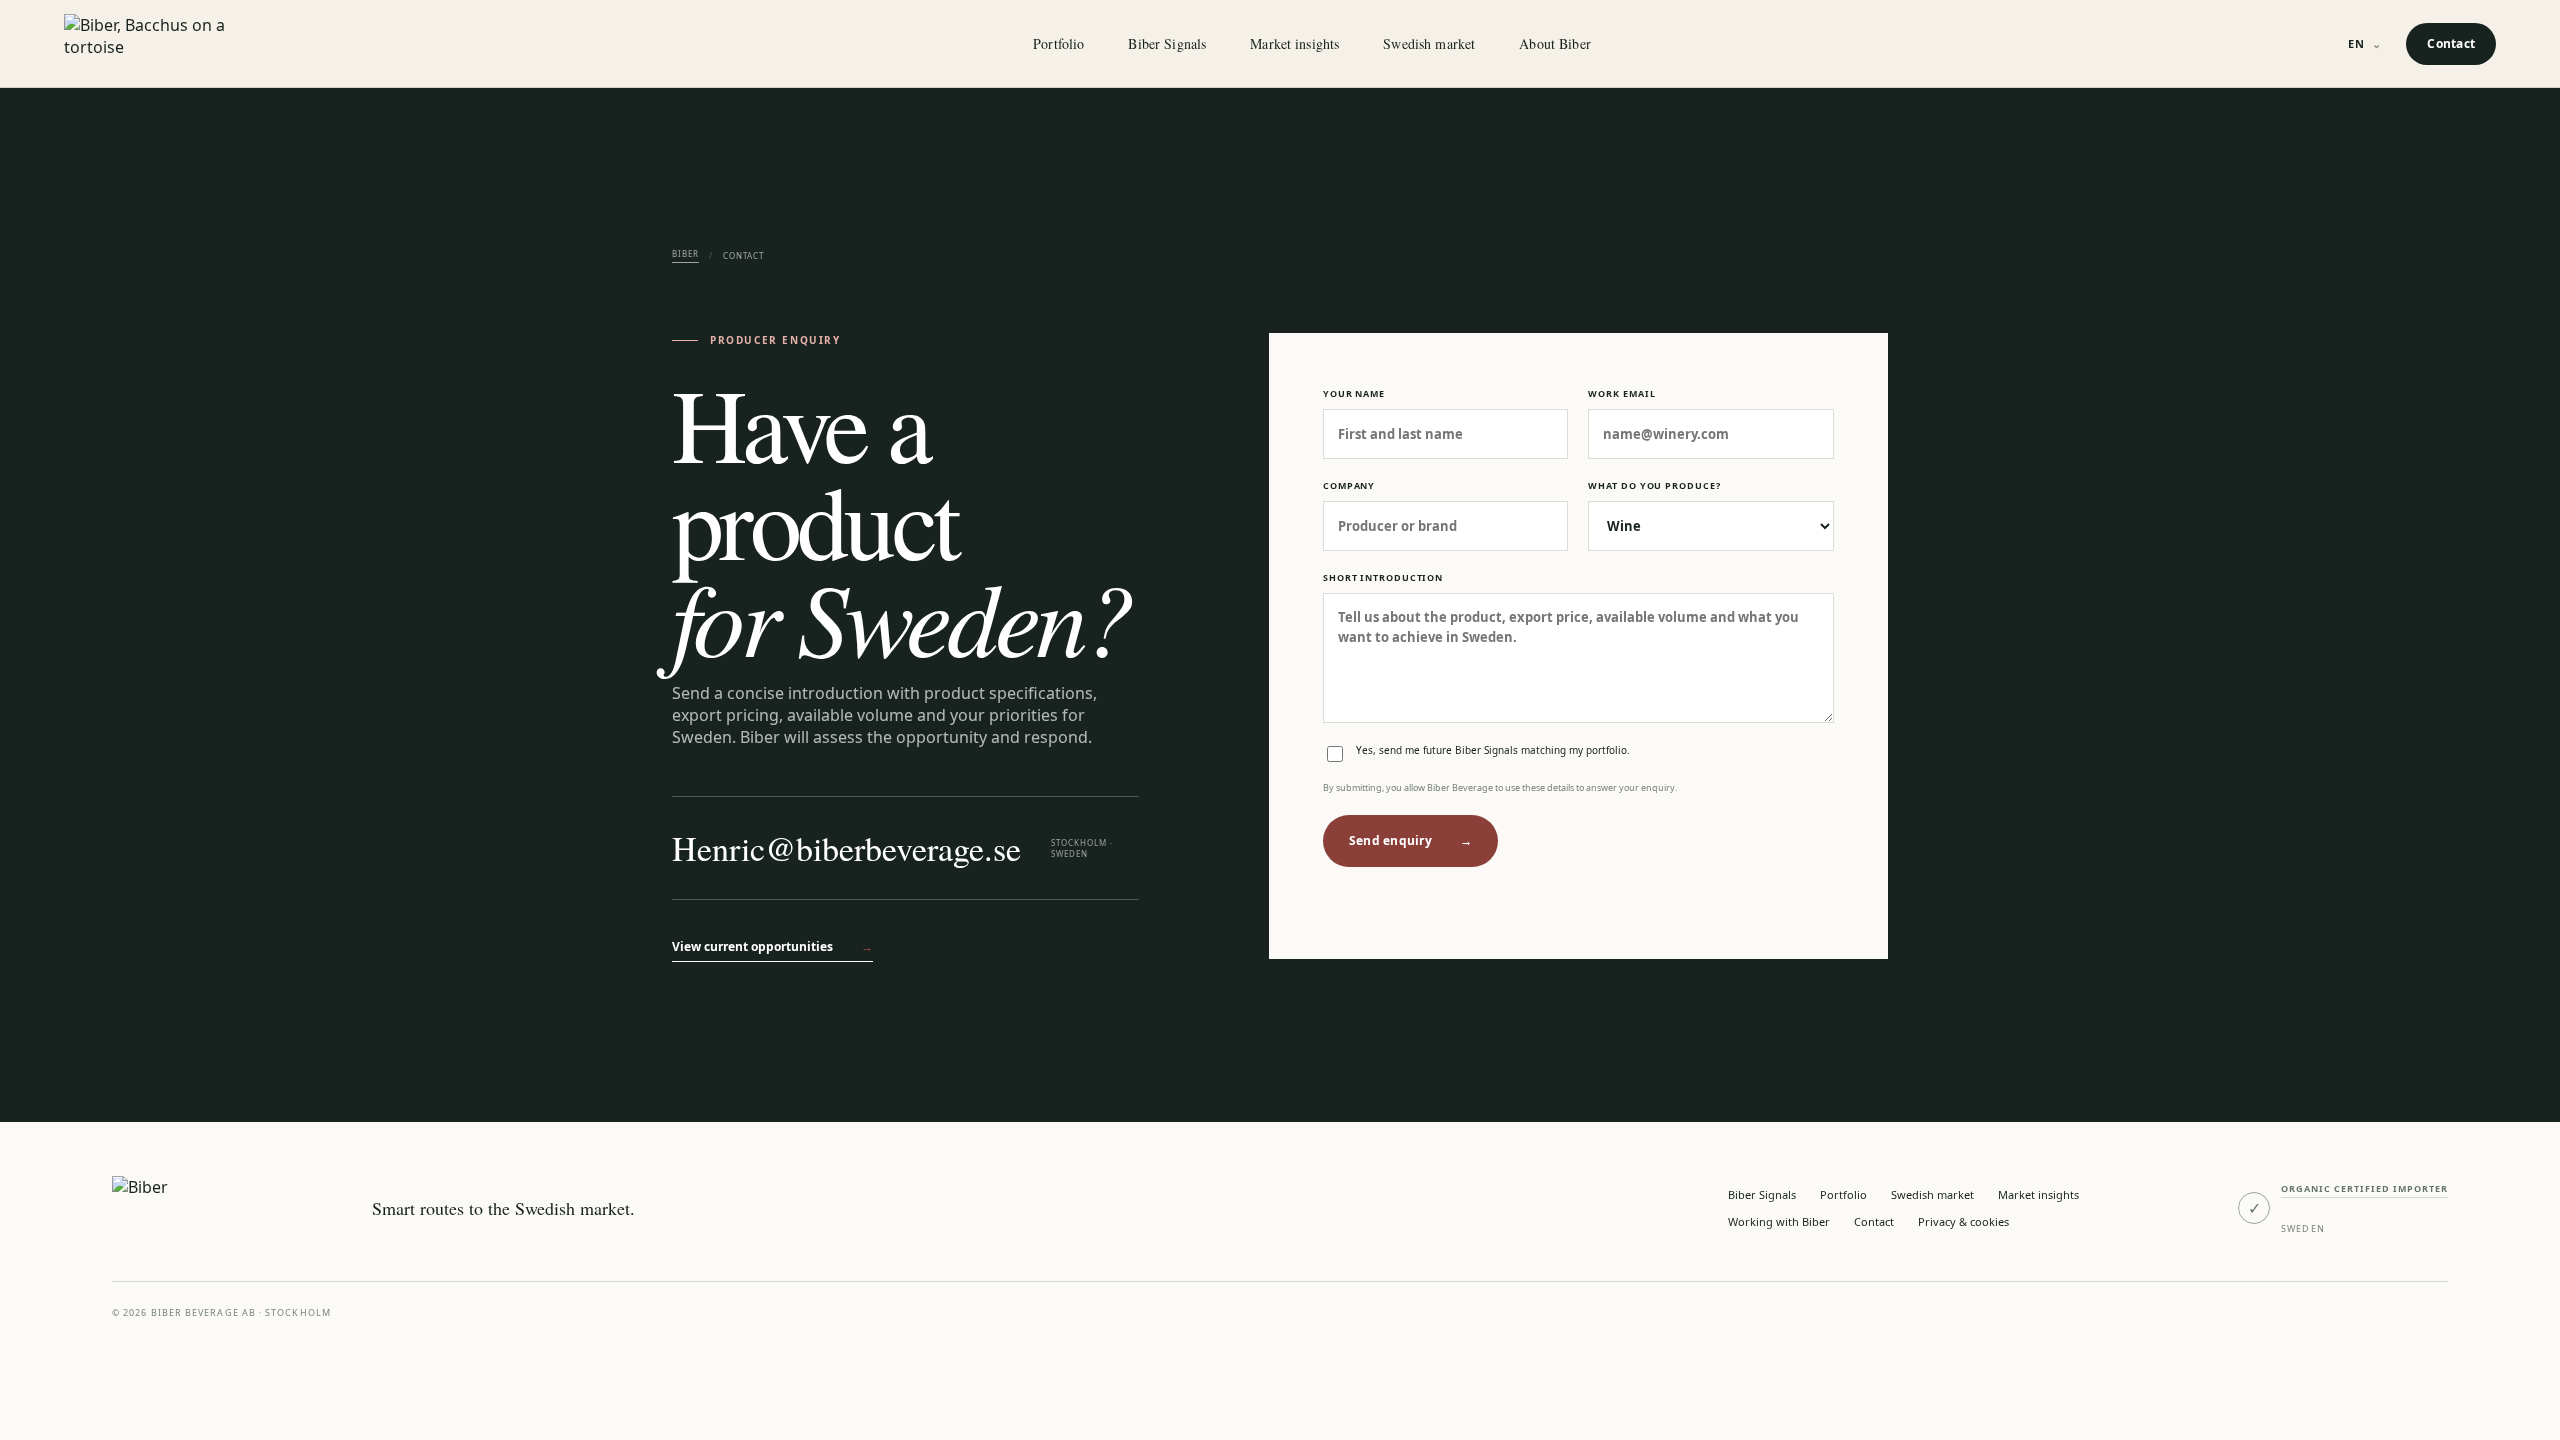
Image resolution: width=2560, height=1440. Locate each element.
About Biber (1555, 43)
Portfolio (1058, 43)
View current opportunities (772, 946)
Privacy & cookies (1963, 1221)
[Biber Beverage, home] (174, 43)
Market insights (1294, 43)
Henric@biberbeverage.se (846, 848)
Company (1349, 485)
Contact (2451, 43)
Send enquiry (1410, 840)
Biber (685, 253)
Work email (1621, 393)
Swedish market (1429, 43)
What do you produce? (1654, 485)
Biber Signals (1167, 43)
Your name (1354, 393)
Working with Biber (1779, 1221)
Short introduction (1383, 577)
